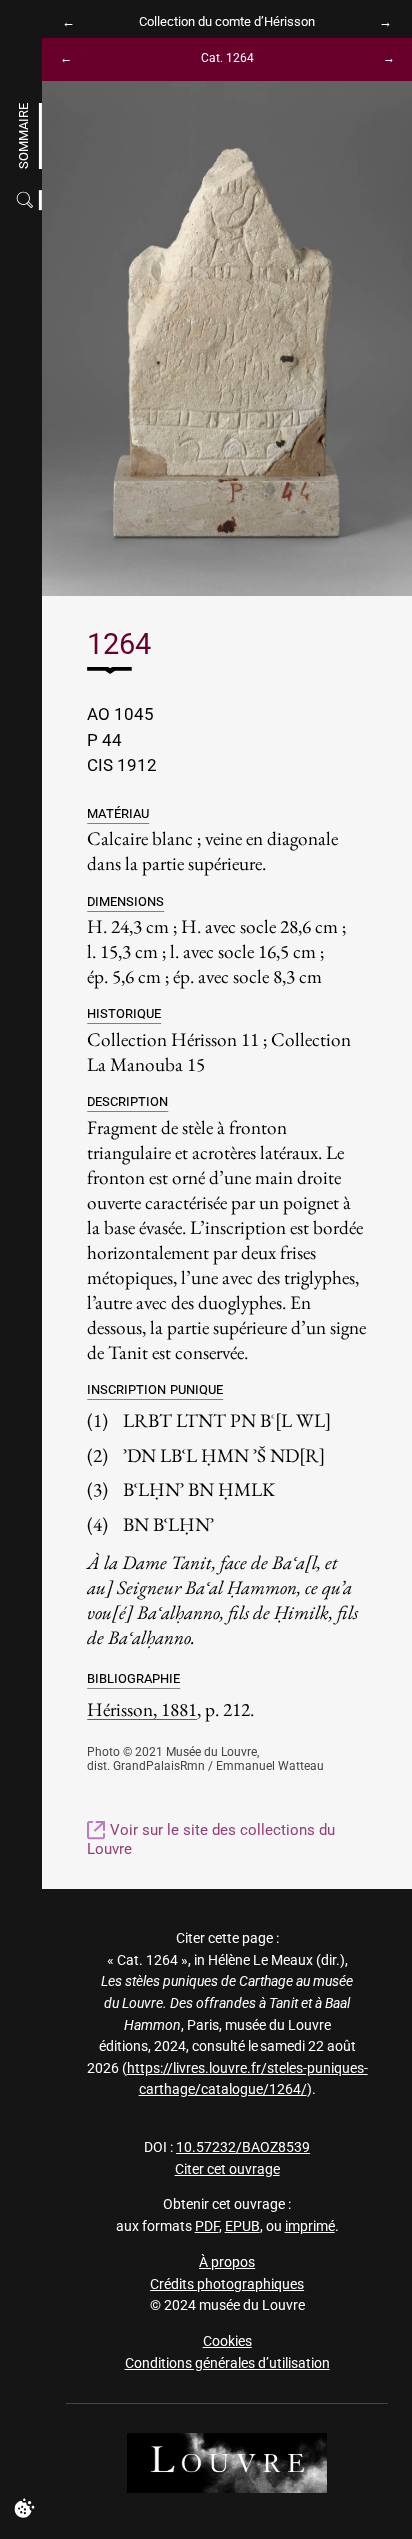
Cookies (227, 2341)
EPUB (242, 2226)
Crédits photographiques (227, 2284)
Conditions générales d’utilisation (227, 2363)
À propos (227, 2262)
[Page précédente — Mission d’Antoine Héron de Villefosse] (73, 21)
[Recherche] (27, 200)
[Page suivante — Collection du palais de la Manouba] (381, 21)
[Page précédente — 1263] (73, 59)
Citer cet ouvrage (227, 2169)
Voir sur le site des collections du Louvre (211, 1839)
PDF (207, 2226)
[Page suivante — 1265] (381, 59)
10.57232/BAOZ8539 (243, 2147)
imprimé (310, 2226)
